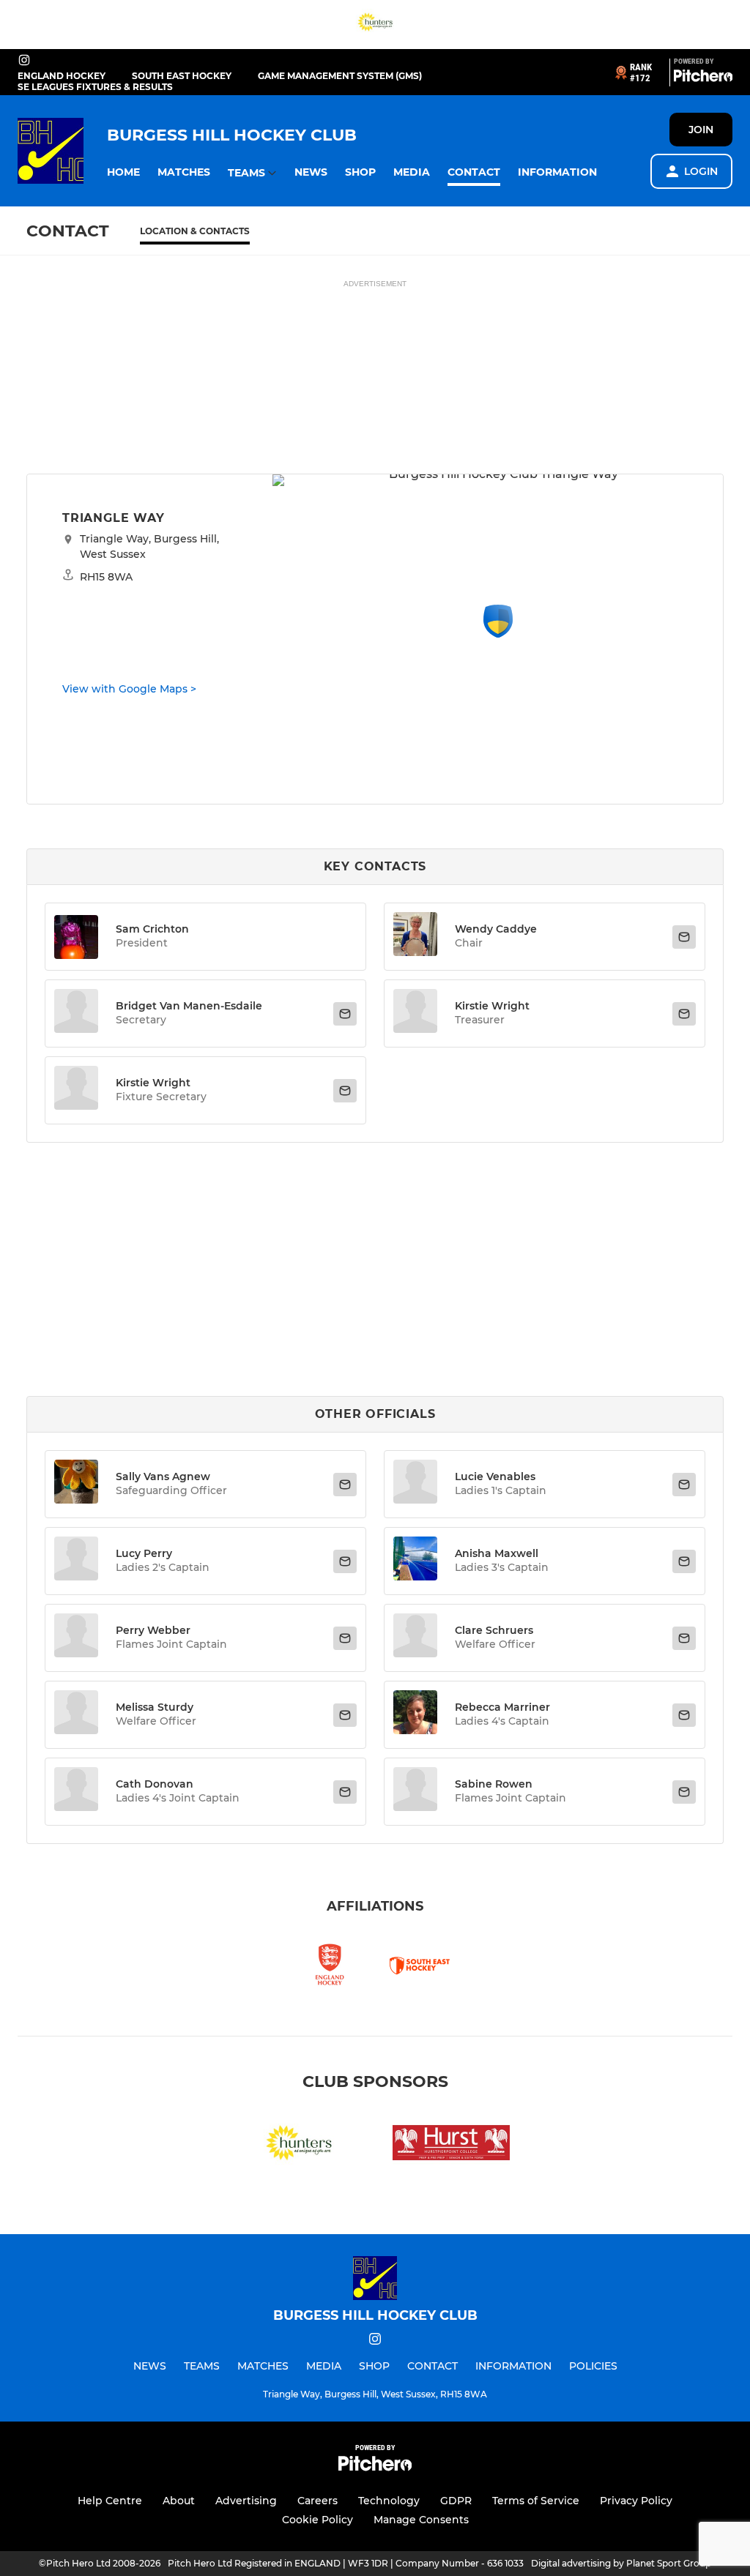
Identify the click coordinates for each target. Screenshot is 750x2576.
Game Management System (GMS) (340, 76)
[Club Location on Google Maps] (498, 634)
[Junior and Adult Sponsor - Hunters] (375, 25)
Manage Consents (421, 2520)
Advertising (246, 2501)
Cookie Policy (318, 2520)
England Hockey (62, 76)
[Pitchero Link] (703, 78)
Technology (389, 2501)
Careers (318, 2501)
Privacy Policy (636, 2501)
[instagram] (24, 61)
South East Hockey (182, 76)
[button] (123, 172)
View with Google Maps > (129, 689)
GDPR (456, 2501)
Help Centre (110, 2501)
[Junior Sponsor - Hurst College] (451, 2145)
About (179, 2501)
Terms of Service (536, 2501)
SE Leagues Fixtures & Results (95, 87)
